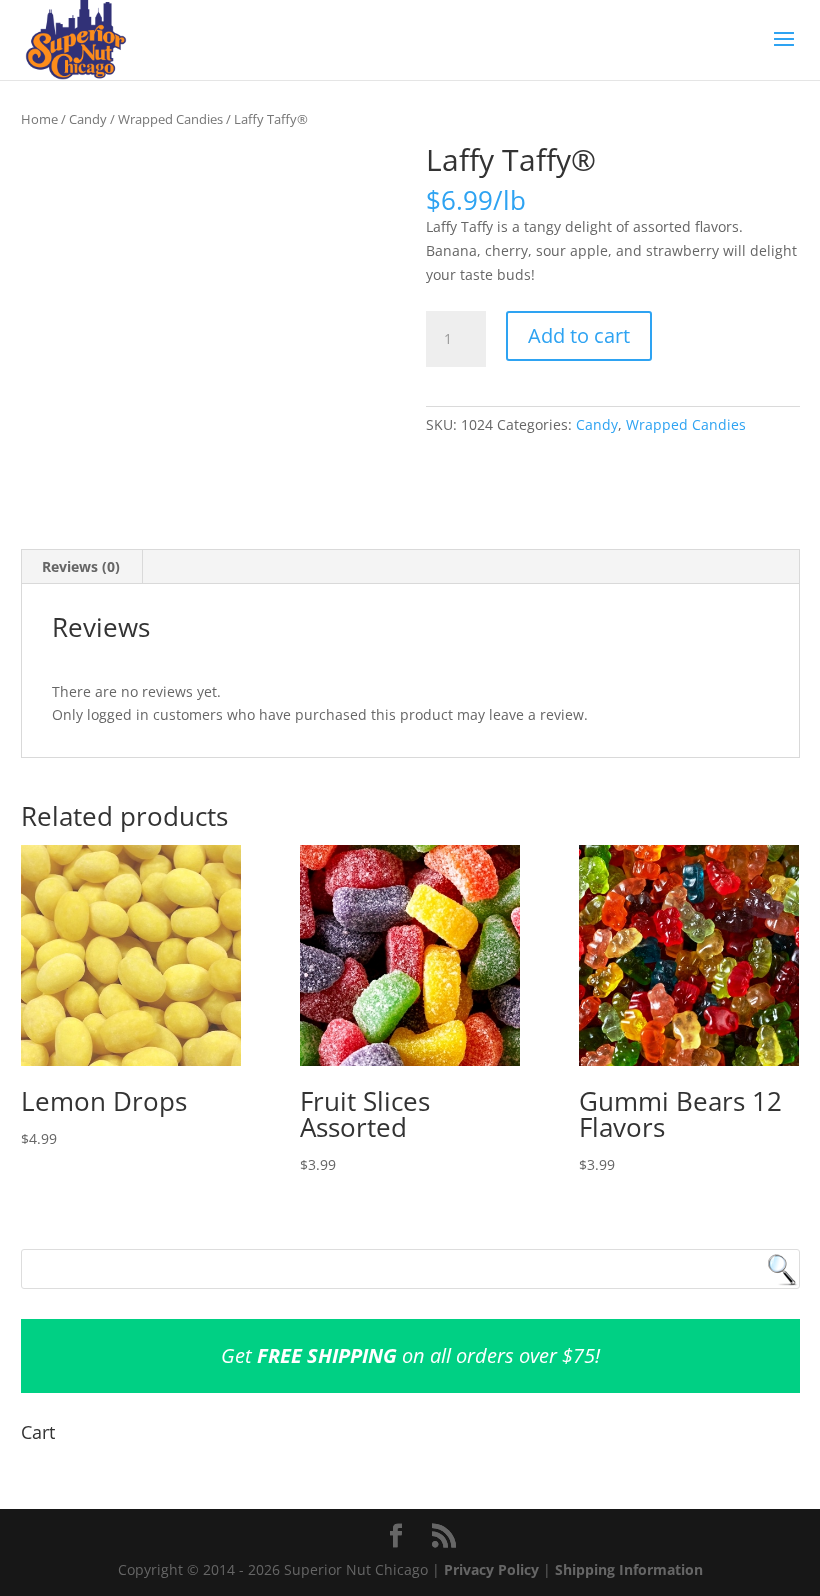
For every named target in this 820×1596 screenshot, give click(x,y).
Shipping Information (629, 1569)
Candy (88, 119)
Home (39, 119)
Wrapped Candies (170, 119)
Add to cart (579, 335)
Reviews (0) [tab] (81, 566)
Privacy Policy (491, 1569)
